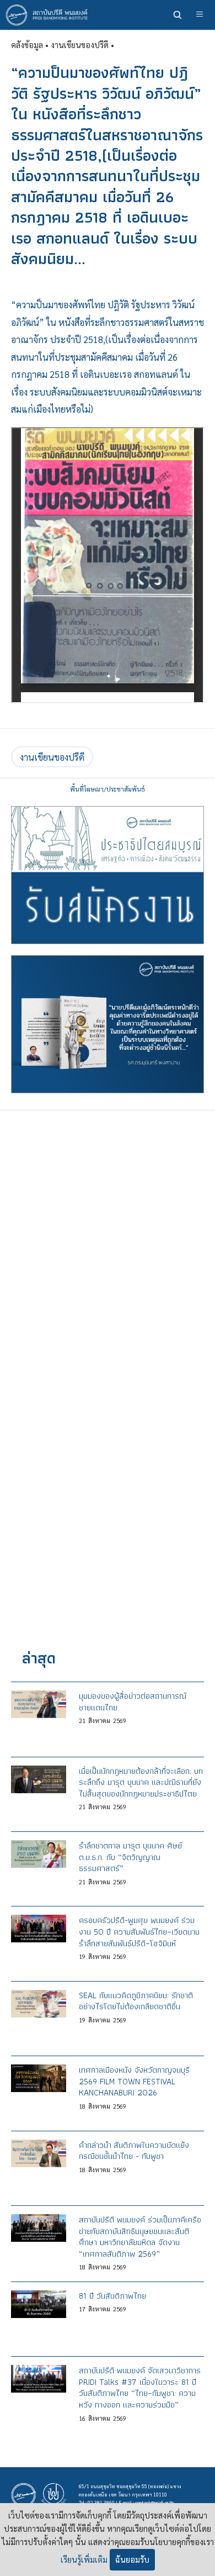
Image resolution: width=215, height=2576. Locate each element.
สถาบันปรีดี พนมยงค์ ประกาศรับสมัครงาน (108, 875)
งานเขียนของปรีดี (52, 757)
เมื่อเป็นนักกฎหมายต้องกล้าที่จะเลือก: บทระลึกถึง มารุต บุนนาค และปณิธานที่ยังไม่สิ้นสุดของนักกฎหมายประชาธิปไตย (141, 1782)
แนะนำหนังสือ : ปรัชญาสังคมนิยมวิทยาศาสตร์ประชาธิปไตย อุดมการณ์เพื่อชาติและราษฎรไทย (108, 1024)
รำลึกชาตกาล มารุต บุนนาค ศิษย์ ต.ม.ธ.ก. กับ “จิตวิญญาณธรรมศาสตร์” (130, 1857)
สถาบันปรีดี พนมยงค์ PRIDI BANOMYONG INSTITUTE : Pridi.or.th (50, 15)
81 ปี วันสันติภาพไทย (112, 2296)
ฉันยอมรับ (132, 2559)
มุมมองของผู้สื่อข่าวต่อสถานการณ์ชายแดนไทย (133, 1701)
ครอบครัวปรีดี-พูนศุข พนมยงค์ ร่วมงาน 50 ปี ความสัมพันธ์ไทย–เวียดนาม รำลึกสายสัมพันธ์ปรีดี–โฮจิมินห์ (139, 1931)
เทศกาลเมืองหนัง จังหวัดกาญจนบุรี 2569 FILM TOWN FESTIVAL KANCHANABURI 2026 (134, 2081)
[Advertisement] (108, 1238)
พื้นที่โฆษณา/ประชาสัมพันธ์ (108, 789)
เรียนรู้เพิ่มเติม (84, 2559)
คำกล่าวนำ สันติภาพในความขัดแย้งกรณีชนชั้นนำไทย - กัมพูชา (134, 2151)
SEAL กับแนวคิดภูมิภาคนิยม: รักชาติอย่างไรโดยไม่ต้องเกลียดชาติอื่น (136, 2001)
